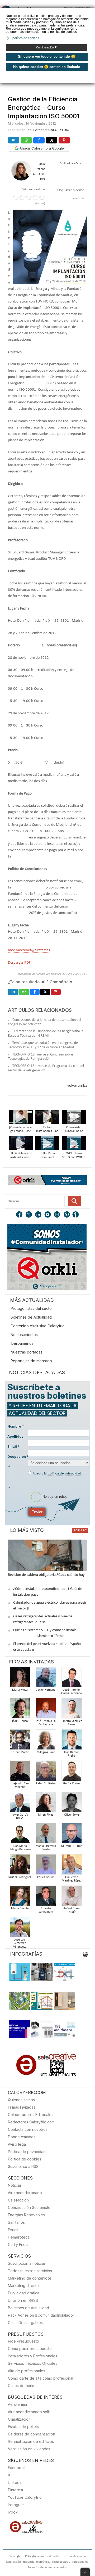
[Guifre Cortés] (72, 1772)
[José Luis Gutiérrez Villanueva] (20, 1928)
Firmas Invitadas (22, 2107)
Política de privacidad (27, 2152)
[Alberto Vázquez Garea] (72, 1710)
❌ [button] (92, 12)
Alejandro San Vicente (20, 1785)
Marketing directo (23, 2286)
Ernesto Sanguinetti (46, 1910)
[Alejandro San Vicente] (20, 1772)
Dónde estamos (22, 2137)
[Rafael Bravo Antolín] (72, 1897)
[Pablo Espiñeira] (46, 1772)
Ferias (13, 2230)
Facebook (17, 2468)
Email (13, 1447)
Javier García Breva (20, 1817)
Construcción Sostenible (29, 2207)
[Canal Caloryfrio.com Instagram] (58, 1215)
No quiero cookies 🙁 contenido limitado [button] (47, 67)
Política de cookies (25, 2159)
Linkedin (15, 2482)
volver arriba (77, 1086)
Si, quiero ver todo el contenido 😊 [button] (47, 57)
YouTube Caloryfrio (25, 2497)
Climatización (19, 2419)
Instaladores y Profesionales (33, 2356)
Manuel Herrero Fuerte (46, 1848)
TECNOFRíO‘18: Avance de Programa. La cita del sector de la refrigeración (46, 1068)
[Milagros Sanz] (46, 1741)
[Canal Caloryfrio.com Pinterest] (67, 1215)
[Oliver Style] (72, 1804)
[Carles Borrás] (46, 1866)
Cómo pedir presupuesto (30, 2349)
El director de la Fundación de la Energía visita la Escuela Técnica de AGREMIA (46, 1034)
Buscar (74, 1201)
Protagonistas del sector (32, 1308)
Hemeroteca (19, 2237)
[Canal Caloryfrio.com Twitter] (29, 1215)
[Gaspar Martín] (20, 1741)
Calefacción (18, 2200)
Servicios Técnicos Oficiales (33, 2363)
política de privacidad (64, 1473)
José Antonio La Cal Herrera (46, 1723)
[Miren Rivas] (46, 1804)
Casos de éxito (21, 2386)
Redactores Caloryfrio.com (31, 2122)
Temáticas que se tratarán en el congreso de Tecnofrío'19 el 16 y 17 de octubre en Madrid (43, 1045)
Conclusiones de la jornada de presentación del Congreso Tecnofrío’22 (44, 1022)
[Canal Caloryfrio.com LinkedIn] (39, 1215)
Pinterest (16, 2490)
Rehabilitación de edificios (31, 2441)
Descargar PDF (19, 963)
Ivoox (13, 2512)
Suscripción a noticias (27, 2263)
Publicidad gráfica (24, 2293)
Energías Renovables (26, 2215)
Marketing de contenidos (30, 2278)
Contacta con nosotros (28, 2129)
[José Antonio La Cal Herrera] (46, 1710)
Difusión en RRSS (23, 2300)
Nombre (16, 1426)
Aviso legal (17, 2144)
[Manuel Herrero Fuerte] (46, 1835)
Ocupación (18, 1457)
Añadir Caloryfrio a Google (41, 148)
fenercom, (78, 198)
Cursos (79, 163)
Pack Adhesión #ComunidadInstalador (41, 2315)
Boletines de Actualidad (31, 1317)
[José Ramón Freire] (72, 1741)
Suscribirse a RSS (23, 2166)
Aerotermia (17, 2404)
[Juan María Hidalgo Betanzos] (20, 1835)
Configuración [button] (47, 47)
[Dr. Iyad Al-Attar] (72, 1835)
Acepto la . (57, 1473)
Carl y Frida (18, 2245)
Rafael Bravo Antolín (72, 1910)
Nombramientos (24, 1335)
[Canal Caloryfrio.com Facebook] (20, 1215)
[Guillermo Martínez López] (72, 1866)
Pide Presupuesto (23, 2341)
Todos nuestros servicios (30, 2271)
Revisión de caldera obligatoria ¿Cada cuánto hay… (48, 1575)
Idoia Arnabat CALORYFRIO (48, 130)
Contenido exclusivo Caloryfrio (38, 1326)
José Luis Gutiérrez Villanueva (20, 1943)
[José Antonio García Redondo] (72, 1679)
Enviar (37, 1512)
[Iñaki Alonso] (20, 1710)
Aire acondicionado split (29, 2412)
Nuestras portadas (27, 1352)
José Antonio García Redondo (72, 1692)
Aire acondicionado (25, 2193)
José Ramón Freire (72, 1754)
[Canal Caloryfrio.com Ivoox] (77, 1215)
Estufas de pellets (23, 2427)
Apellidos (15, 1436)
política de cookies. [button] (26, 38)
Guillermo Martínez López (72, 1879)
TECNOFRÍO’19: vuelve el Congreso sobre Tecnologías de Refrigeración (40, 1057)
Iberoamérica (22, 1343)
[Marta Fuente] (20, 1897)
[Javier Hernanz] (46, 1679)
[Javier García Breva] (20, 1804)
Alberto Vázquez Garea (72, 1723)
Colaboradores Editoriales (31, 2115)
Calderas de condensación (32, 2434)
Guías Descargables (25, 2323)
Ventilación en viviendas (29, 2449)
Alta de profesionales (27, 2371)
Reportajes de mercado (31, 1361)
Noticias (15, 2185)
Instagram (16, 2505)
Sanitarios (16, 2222)
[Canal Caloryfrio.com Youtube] (48, 1215)
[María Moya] (20, 1679)
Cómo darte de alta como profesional (41, 2378)
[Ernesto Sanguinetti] (46, 1897)
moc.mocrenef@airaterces (29, 950)
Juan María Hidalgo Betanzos (20, 1848)
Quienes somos (21, 2100)
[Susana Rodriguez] (20, 1866)
